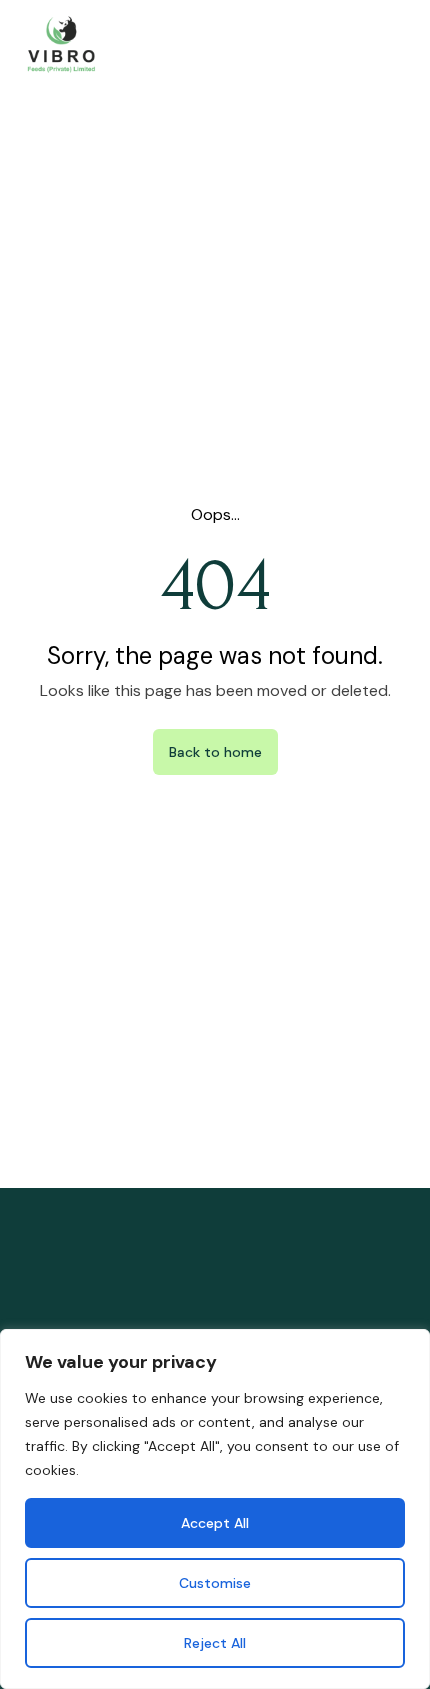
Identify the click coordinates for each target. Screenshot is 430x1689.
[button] (398, 45)
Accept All (215, 1523)
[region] (215, 1509)
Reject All (215, 1643)
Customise (215, 1583)
